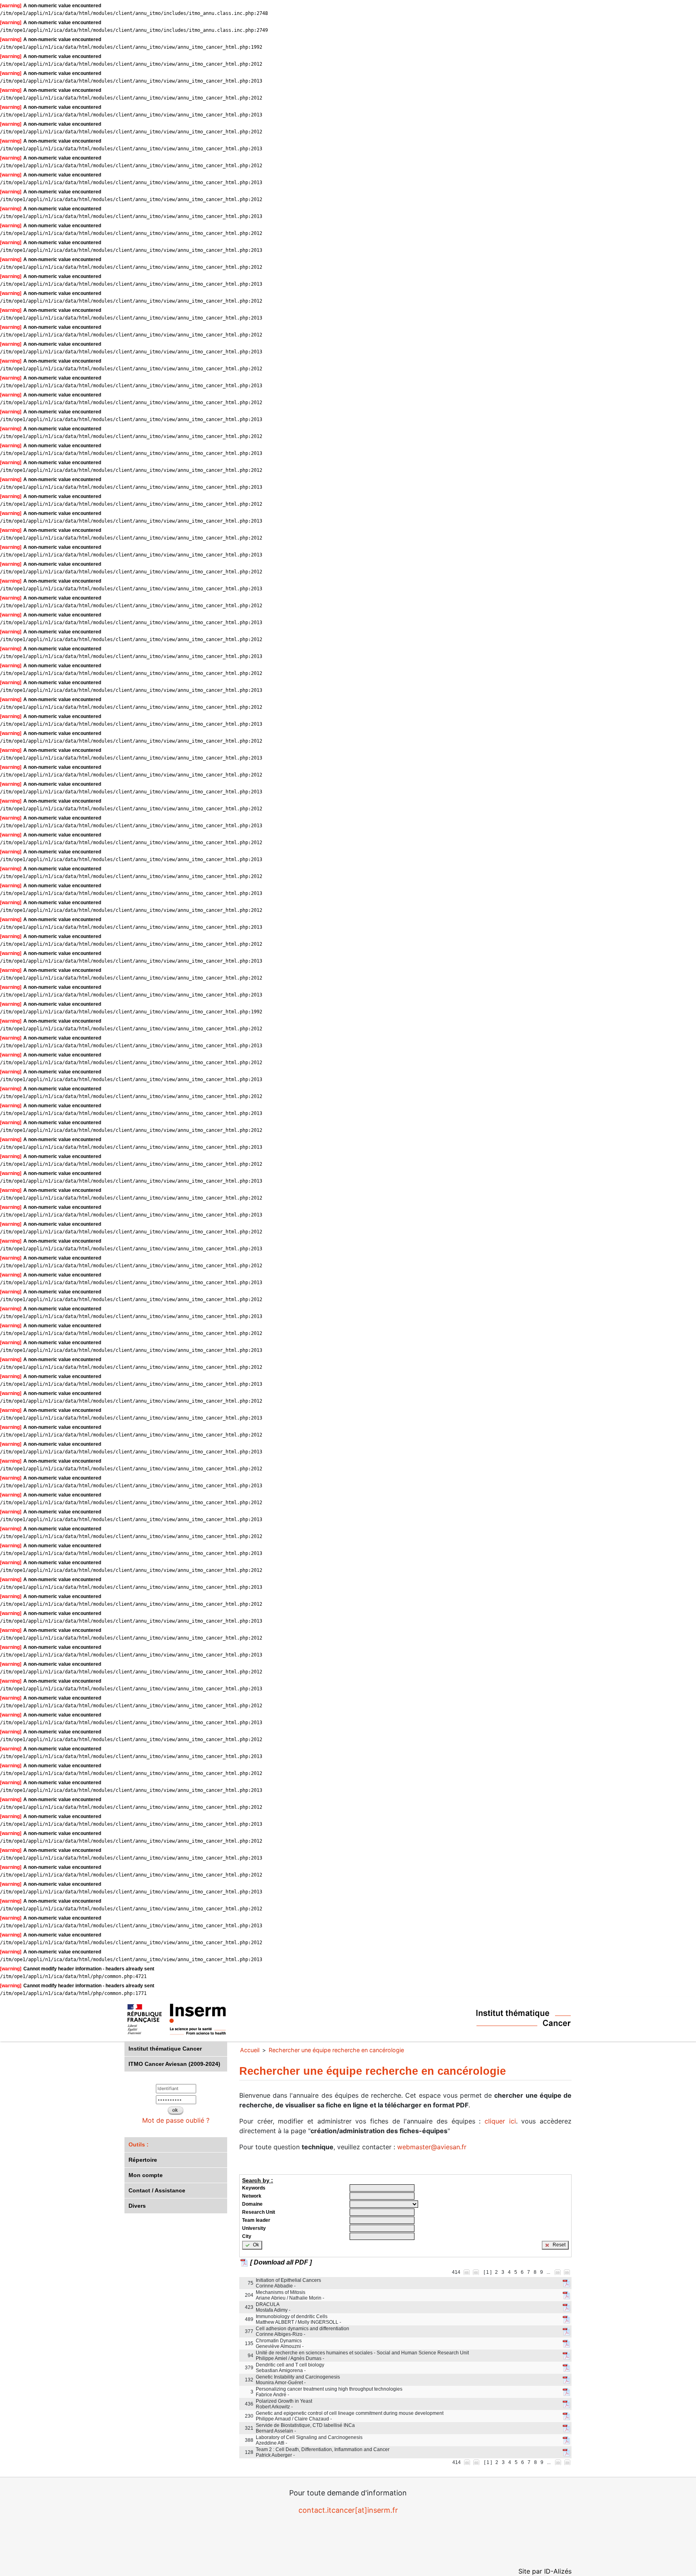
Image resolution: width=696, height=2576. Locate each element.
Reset (558, 2245)
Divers (137, 2206)
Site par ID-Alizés (545, 2571)
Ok (255, 2245)
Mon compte (146, 2175)
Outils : (139, 2144)
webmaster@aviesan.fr (432, 2147)
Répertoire (143, 2160)
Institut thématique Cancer (165, 2049)
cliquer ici (500, 2121)
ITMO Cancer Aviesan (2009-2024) (174, 2064)
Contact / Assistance (157, 2190)
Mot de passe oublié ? (176, 2120)
